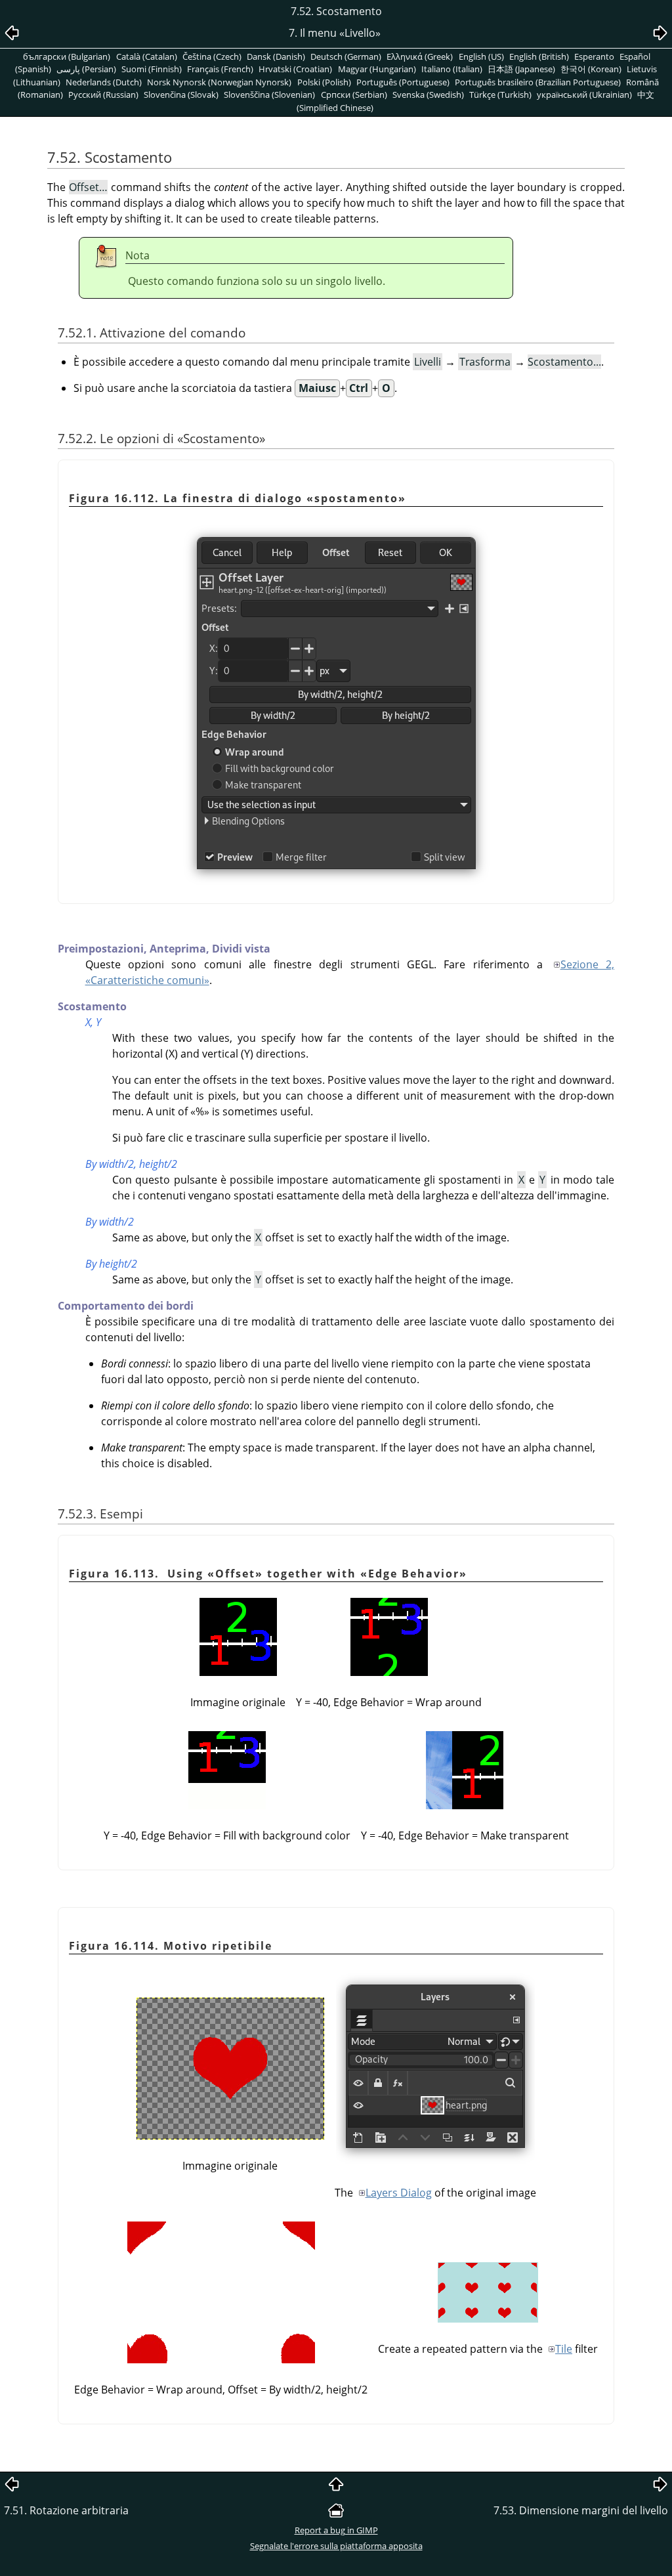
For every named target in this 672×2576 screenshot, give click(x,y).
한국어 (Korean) (591, 69)
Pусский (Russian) (103, 95)
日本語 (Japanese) (521, 69)
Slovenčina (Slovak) (181, 95)
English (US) (481, 56)
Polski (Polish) (324, 82)
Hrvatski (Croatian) (295, 69)
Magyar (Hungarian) (377, 69)
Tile (564, 2349)
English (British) (539, 56)
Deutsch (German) (346, 56)
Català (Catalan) (147, 56)
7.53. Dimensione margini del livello (581, 2510)
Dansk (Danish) (276, 56)
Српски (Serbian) (354, 95)
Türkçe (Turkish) (500, 95)
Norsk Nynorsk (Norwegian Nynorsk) (219, 82)
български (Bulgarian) (67, 56)
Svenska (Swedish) (428, 95)
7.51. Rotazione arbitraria (66, 2510)
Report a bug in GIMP (336, 2530)
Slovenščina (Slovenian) (269, 95)
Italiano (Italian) (452, 69)
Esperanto (594, 56)
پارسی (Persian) (86, 69)
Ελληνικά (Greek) (420, 56)
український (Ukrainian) (584, 95)
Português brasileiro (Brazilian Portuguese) (538, 82)
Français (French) (220, 69)
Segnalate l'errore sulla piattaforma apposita (336, 2546)
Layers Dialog (399, 2193)
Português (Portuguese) (403, 82)
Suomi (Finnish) (152, 69)
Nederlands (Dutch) (104, 82)
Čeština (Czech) (212, 56)
